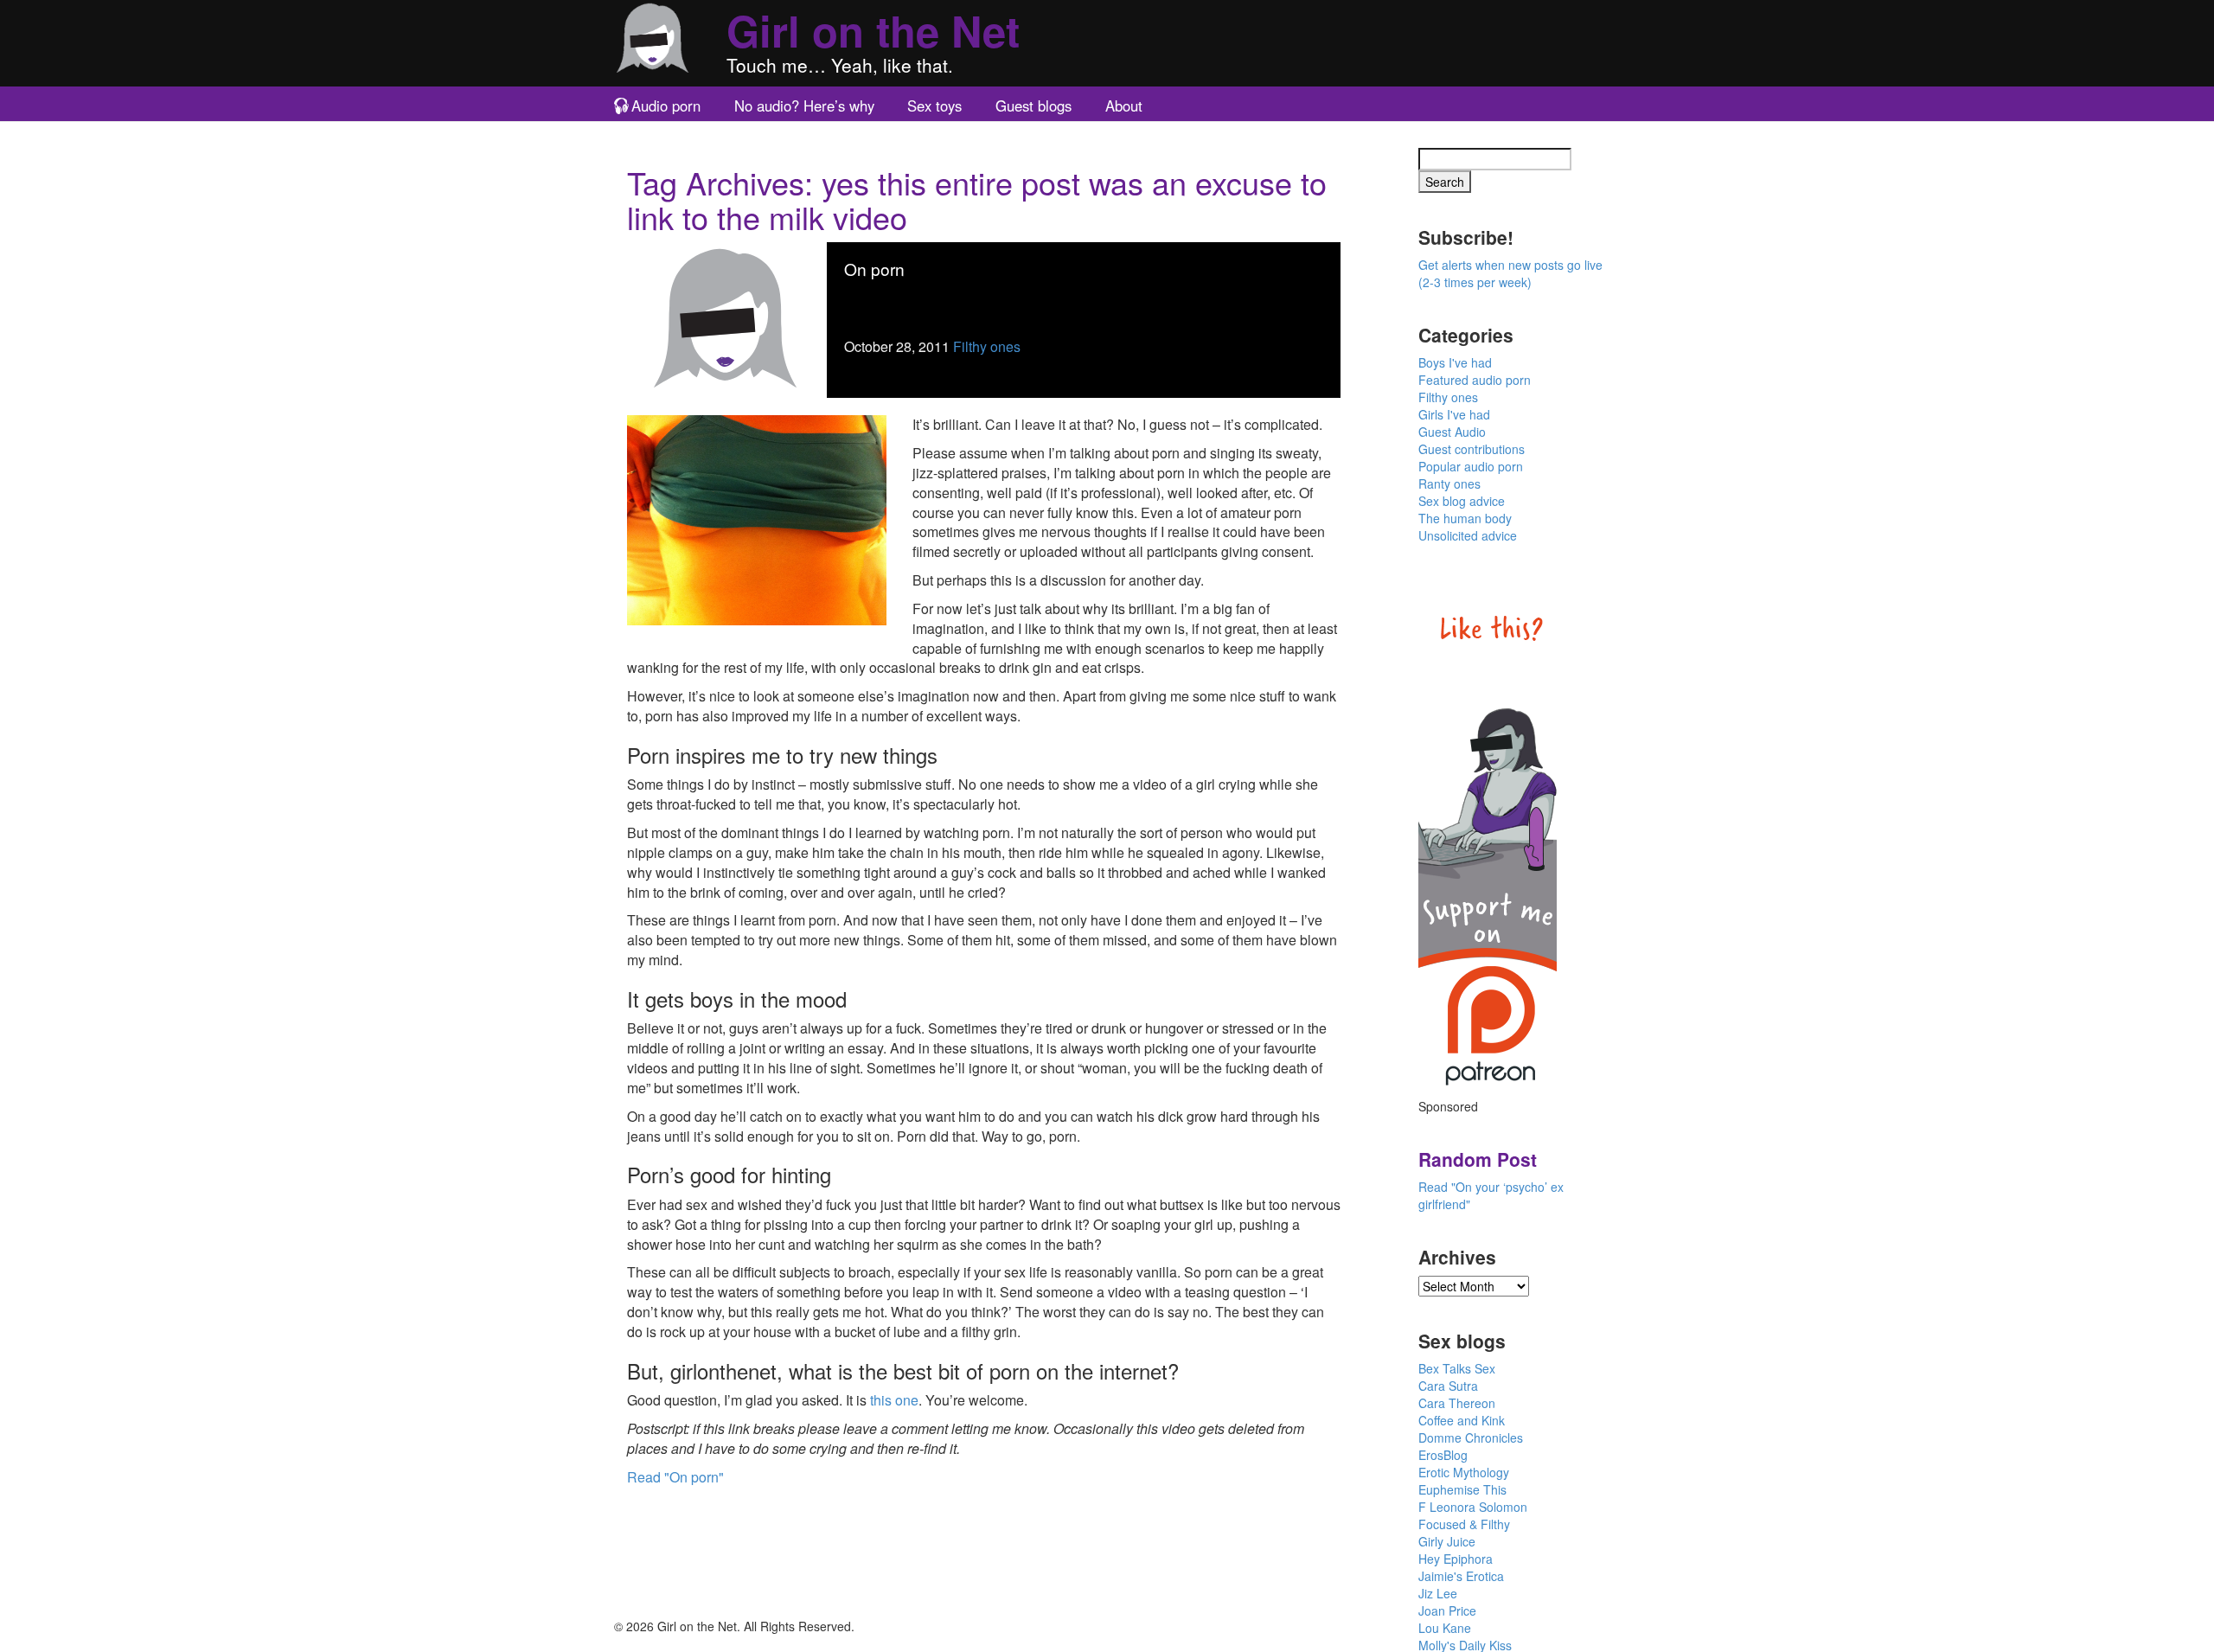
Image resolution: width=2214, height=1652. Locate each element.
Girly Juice (1447, 1541)
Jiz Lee (1438, 1593)
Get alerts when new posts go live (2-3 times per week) (1510, 273)
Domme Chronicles (1471, 1437)
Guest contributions (1472, 449)
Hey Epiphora (1456, 1559)
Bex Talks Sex (1457, 1368)
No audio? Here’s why (804, 106)
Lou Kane (1445, 1628)
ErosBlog (1443, 1455)
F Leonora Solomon (1473, 1507)
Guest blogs (1033, 106)
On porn (874, 269)
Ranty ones (1449, 483)
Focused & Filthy (1464, 1524)
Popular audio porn (1471, 466)
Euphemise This (1462, 1489)
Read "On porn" (675, 1477)
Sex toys (934, 106)
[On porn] (727, 318)
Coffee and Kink (1462, 1420)
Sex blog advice (1462, 501)
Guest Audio (1452, 432)
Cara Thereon (1457, 1403)
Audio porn (666, 106)
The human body (1465, 518)
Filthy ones (987, 346)
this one (894, 1400)
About (1124, 106)
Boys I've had (1455, 362)
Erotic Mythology (1464, 1472)
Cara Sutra (1448, 1386)
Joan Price (1447, 1610)
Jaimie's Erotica (1461, 1576)
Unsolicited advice (1468, 535)
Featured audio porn (1475, 380)
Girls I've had (1454, 414)
